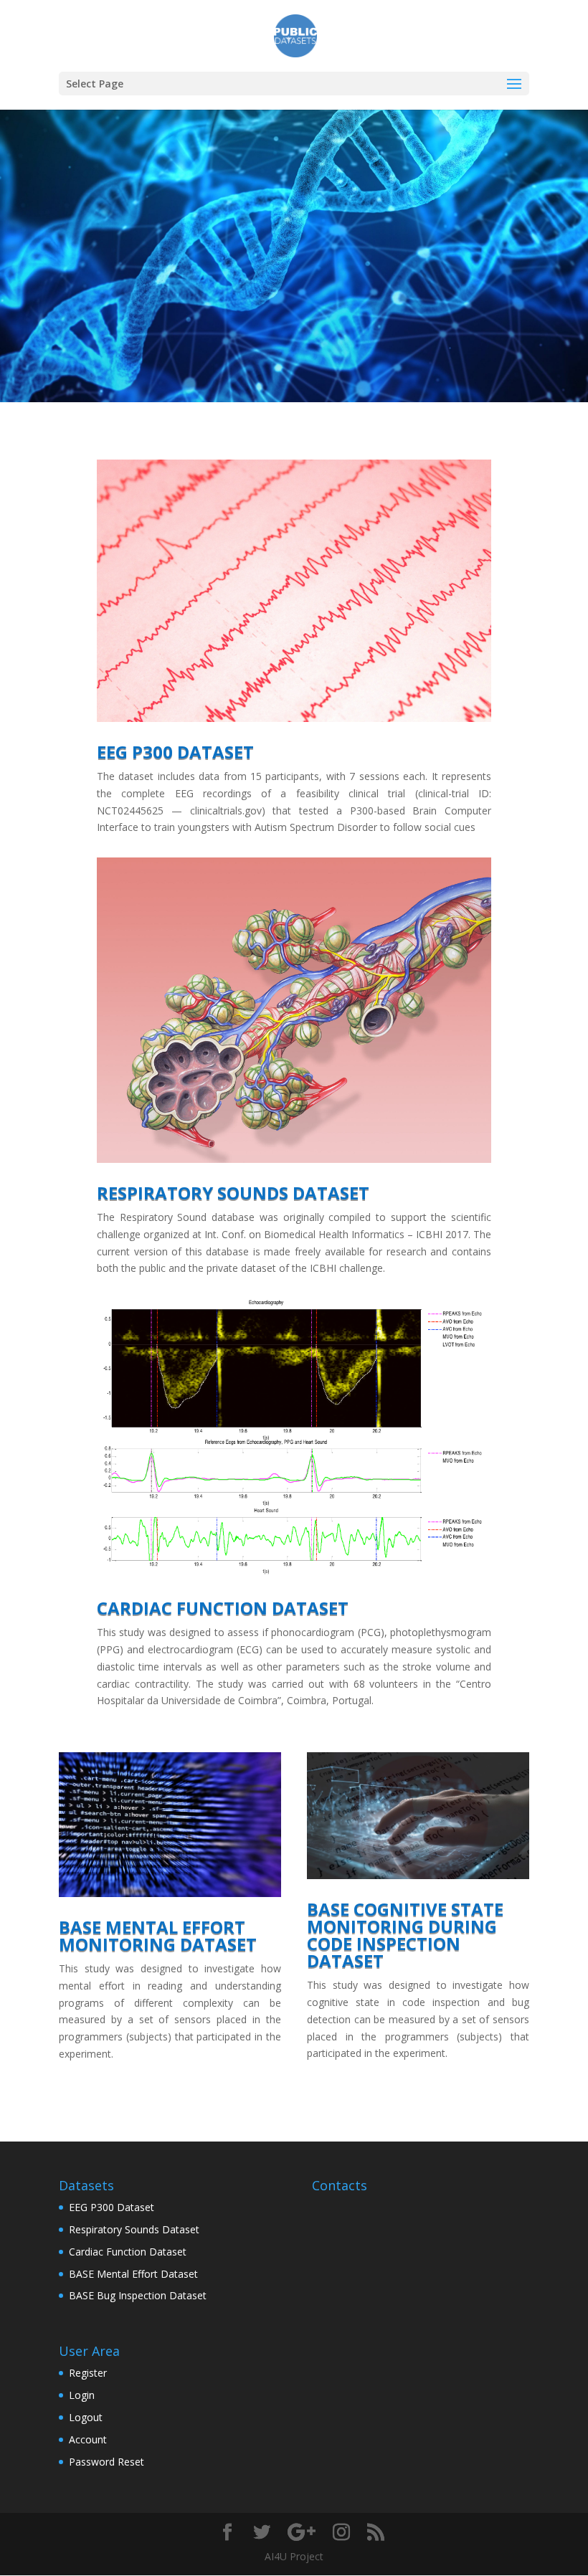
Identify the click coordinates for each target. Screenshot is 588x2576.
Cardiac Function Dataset (223, 1608)
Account (88, 2439)
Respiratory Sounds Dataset (233, 1193)
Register (88, 2373)
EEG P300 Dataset (175, 752)
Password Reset (106, 2462)
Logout (86, 2417)
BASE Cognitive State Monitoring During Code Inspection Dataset (405, 1935)
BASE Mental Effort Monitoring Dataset (158, 1935)
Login (82, 2395)
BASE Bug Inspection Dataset (138, 2295)
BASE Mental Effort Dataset (133, 2274)
